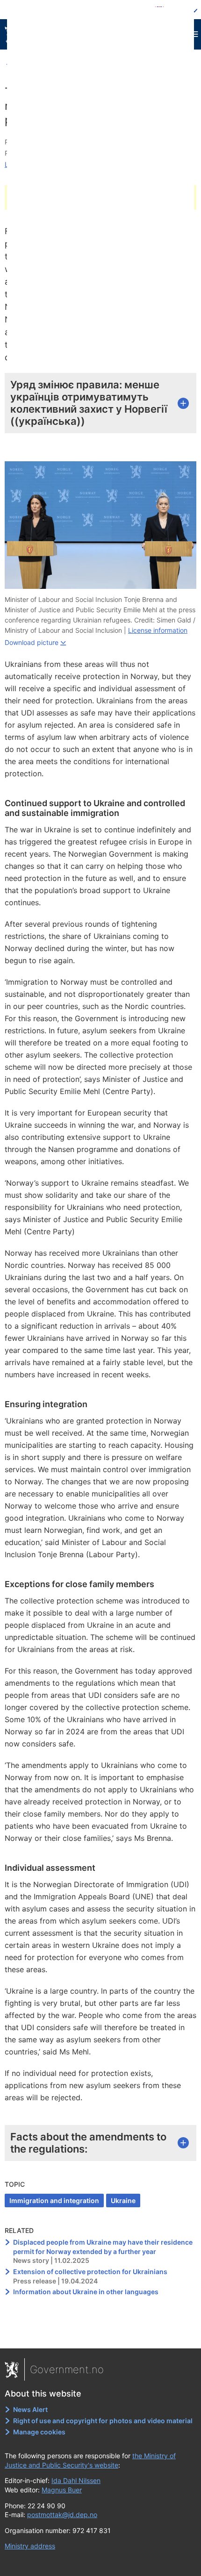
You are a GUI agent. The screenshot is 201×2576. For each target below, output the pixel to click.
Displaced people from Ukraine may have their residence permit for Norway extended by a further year (103, 2247)
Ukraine (123, 2200)
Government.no (67, 2369)
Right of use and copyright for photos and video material (103, 2421)
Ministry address (30, 2546)
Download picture (32, 642)
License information (158, 630)
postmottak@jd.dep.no (62, 2515)
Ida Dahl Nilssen (76, 2480)
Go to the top (101, 2335)
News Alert (30, 2409)
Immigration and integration (54, 2200)
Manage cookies (39, 2432)
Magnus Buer (62, 2490)
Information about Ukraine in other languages (86, 2292)
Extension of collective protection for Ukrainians (90, 2272)
